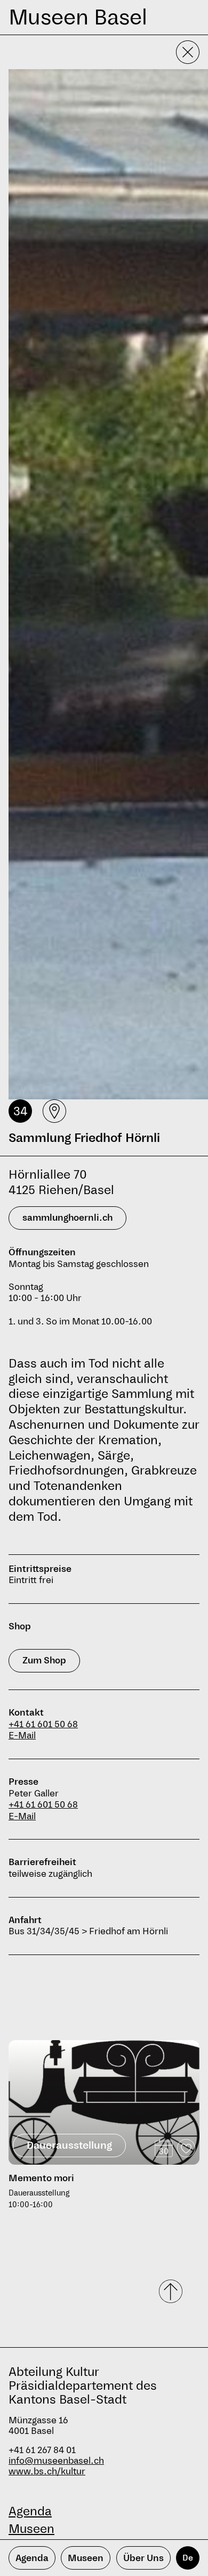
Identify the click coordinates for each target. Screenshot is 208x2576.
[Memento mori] (104, 2102)
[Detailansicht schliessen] (188, 52)
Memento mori (41, 2178)
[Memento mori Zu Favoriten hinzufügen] (186, 2148)
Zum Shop (44, 1660)
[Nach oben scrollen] (172, 2291)
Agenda (30, 2511)
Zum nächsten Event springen (69, 2036)
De (188, 2558)
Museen (31, 2529)
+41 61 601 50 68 (43, 1724)
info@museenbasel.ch (56, 2461)
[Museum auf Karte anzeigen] (54, 1111)
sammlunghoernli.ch (67, 1218)
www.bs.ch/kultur (47, 2471)
